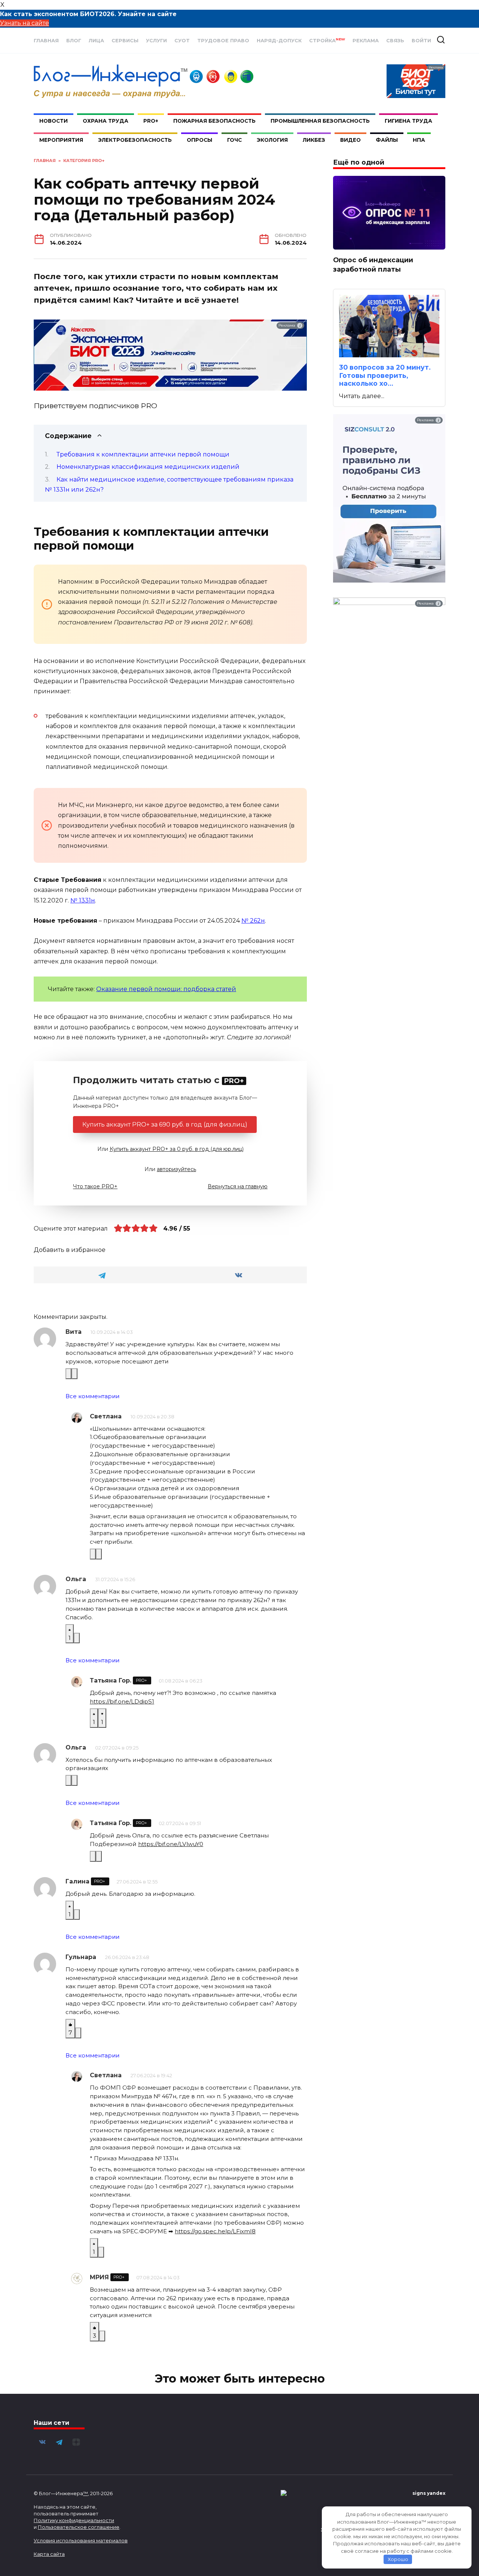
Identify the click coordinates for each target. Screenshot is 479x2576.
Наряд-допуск (279, 41)
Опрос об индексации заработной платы (373, 265)
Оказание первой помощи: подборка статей (166, 989)
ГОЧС (234, 140)
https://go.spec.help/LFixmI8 (215, 2231)
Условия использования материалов (81, 2540)
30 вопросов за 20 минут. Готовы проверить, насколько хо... (385, 375)
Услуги (156, 41)
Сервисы (125, 41)
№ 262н (253, 921)
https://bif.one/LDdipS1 (122, 1701)
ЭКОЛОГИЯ (272, 140)
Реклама (366, 41)
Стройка (327, 41)
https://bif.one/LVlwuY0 (171, 1844)
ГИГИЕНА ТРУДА (408, 121)
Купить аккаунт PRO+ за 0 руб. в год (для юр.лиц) (177, 1149)
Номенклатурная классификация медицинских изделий (148, 467)
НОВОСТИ (54, 121)
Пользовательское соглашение (79, 2527)
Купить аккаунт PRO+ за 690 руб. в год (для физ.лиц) (165, 1124)
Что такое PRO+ (95, 1186)
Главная (46, 41)
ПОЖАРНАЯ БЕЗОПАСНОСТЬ (214, 121)
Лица (96, 41)
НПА (419, 140)
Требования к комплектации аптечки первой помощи (143, 454)
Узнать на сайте (25, 23)
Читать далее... (362, 396)
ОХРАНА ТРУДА (106, 121)
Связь (395, 41)
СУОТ (182, 41)
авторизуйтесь (176, 1169)
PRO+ (151, 121)
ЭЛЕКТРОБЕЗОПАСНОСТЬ (135, 140)
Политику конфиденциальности (74, 2520)
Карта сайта (49, 2554)
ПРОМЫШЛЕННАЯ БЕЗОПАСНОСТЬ (320, 121)
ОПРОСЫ (199, 140)
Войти (421, 41)
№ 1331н (83, 900)
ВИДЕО (350, 140)
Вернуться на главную (238, 1186)
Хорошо (398, 2559)
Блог (74, 41)
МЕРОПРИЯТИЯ (61, 140)
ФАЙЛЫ (387, 140)
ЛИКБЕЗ (314, 140)
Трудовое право (223, 41)
